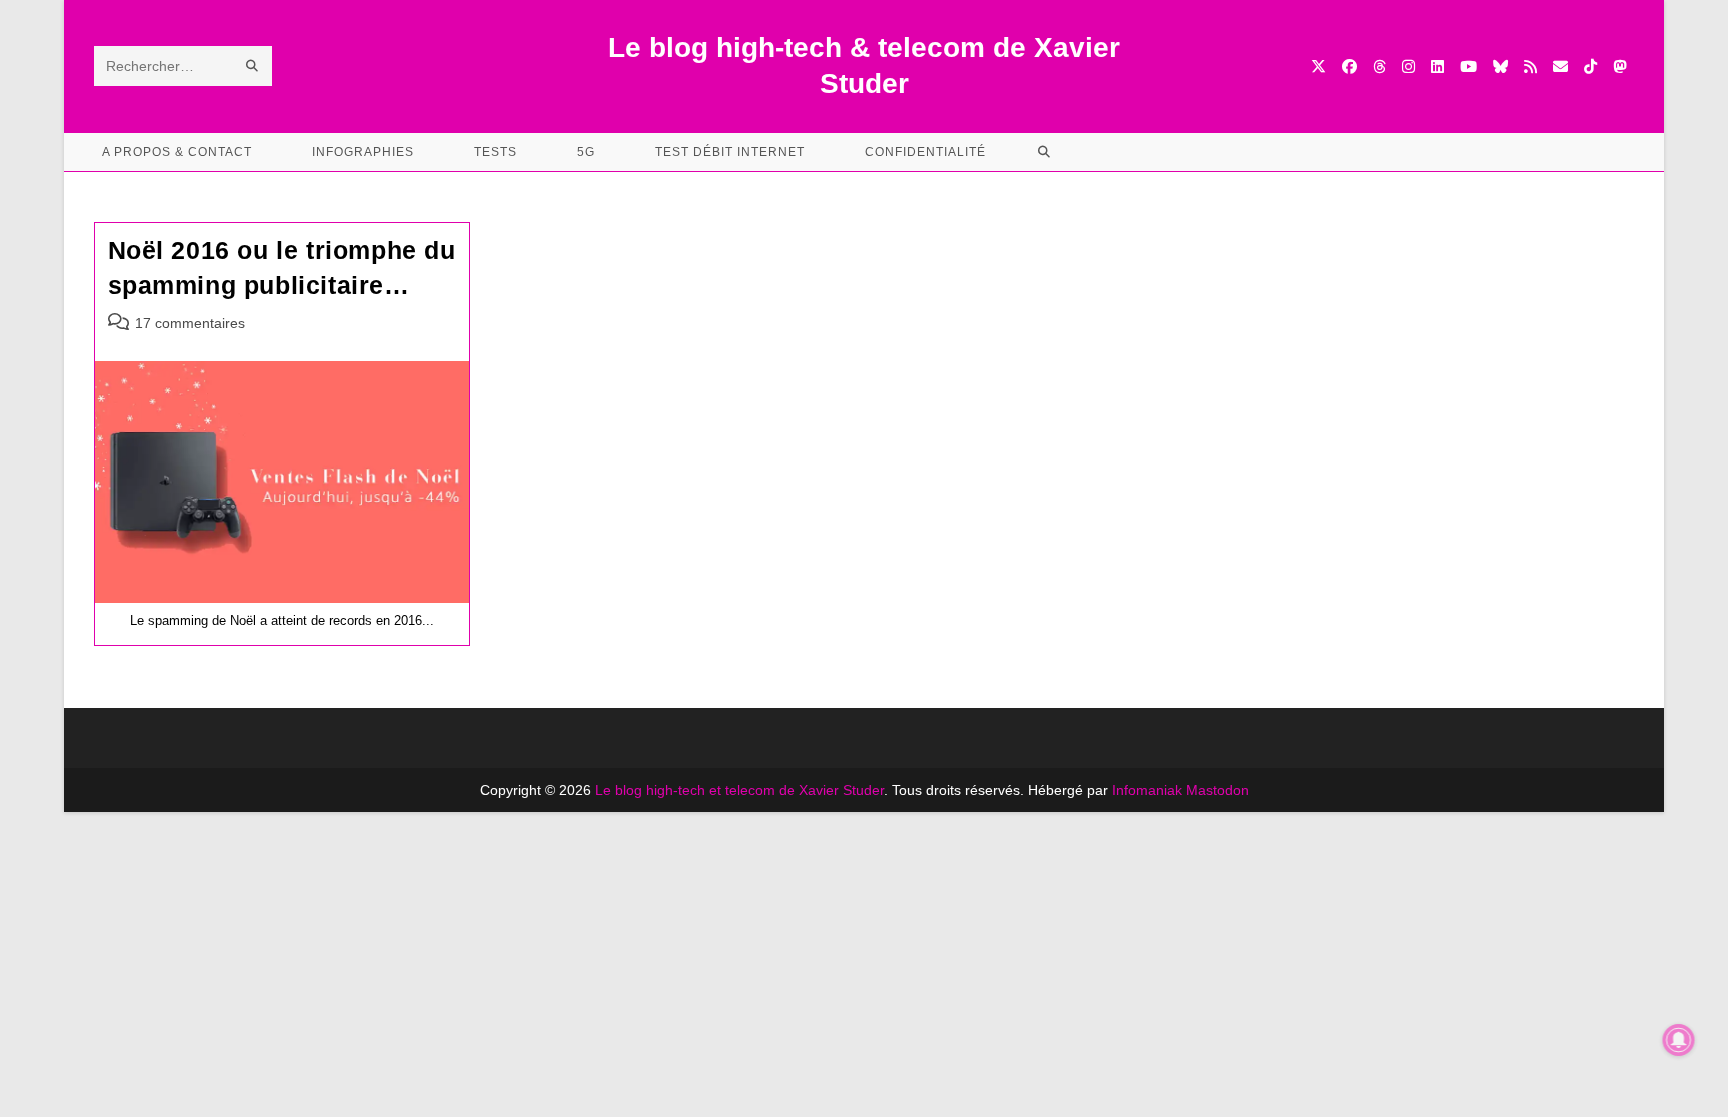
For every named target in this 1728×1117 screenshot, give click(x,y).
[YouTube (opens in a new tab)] (1468, 66)
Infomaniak (1147, 790)
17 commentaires (190, 323)
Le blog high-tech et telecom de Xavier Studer (739, 790)
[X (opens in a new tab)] (1318, 66)
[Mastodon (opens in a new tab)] (1619, 66)
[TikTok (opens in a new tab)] (1590, 66)
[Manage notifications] (1679, 1040)
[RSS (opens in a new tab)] (1530, 66)
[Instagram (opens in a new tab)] (1408, 66)
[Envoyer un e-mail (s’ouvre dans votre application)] (1560, 66)
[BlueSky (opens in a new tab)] (1500, 66)
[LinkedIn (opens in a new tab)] (1437, 66)
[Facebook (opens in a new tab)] (1349, 66)
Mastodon (1217, 790)
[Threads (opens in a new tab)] (1379, 66)
